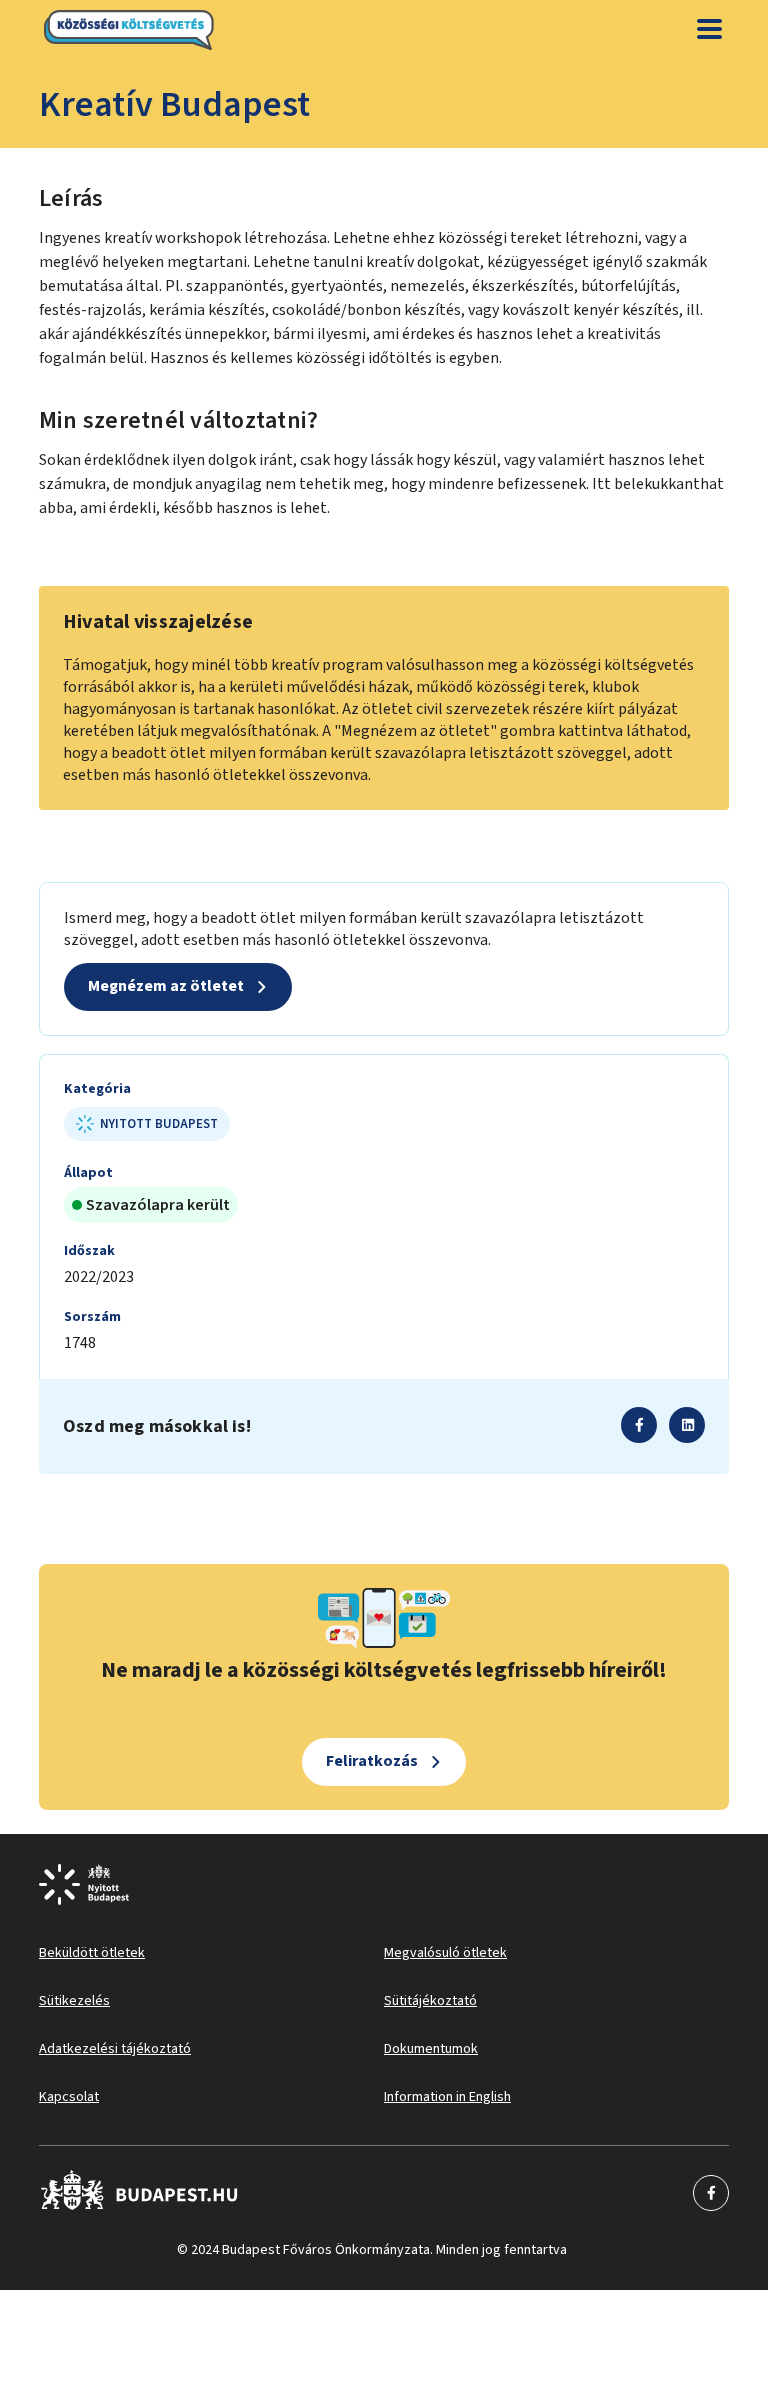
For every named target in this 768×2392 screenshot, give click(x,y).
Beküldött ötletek (92, 1953)
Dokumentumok (431, 2049)
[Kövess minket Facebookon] (139, 2193)
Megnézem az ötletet (166, 986)
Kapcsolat (69, 2097)
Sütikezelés (74, 2001)
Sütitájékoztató (430, 2001)
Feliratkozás (372, 1761)
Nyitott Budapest (159, 1124)
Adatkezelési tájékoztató (115, 2049)
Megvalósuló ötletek (445, 1953)
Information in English (447, 2097)
